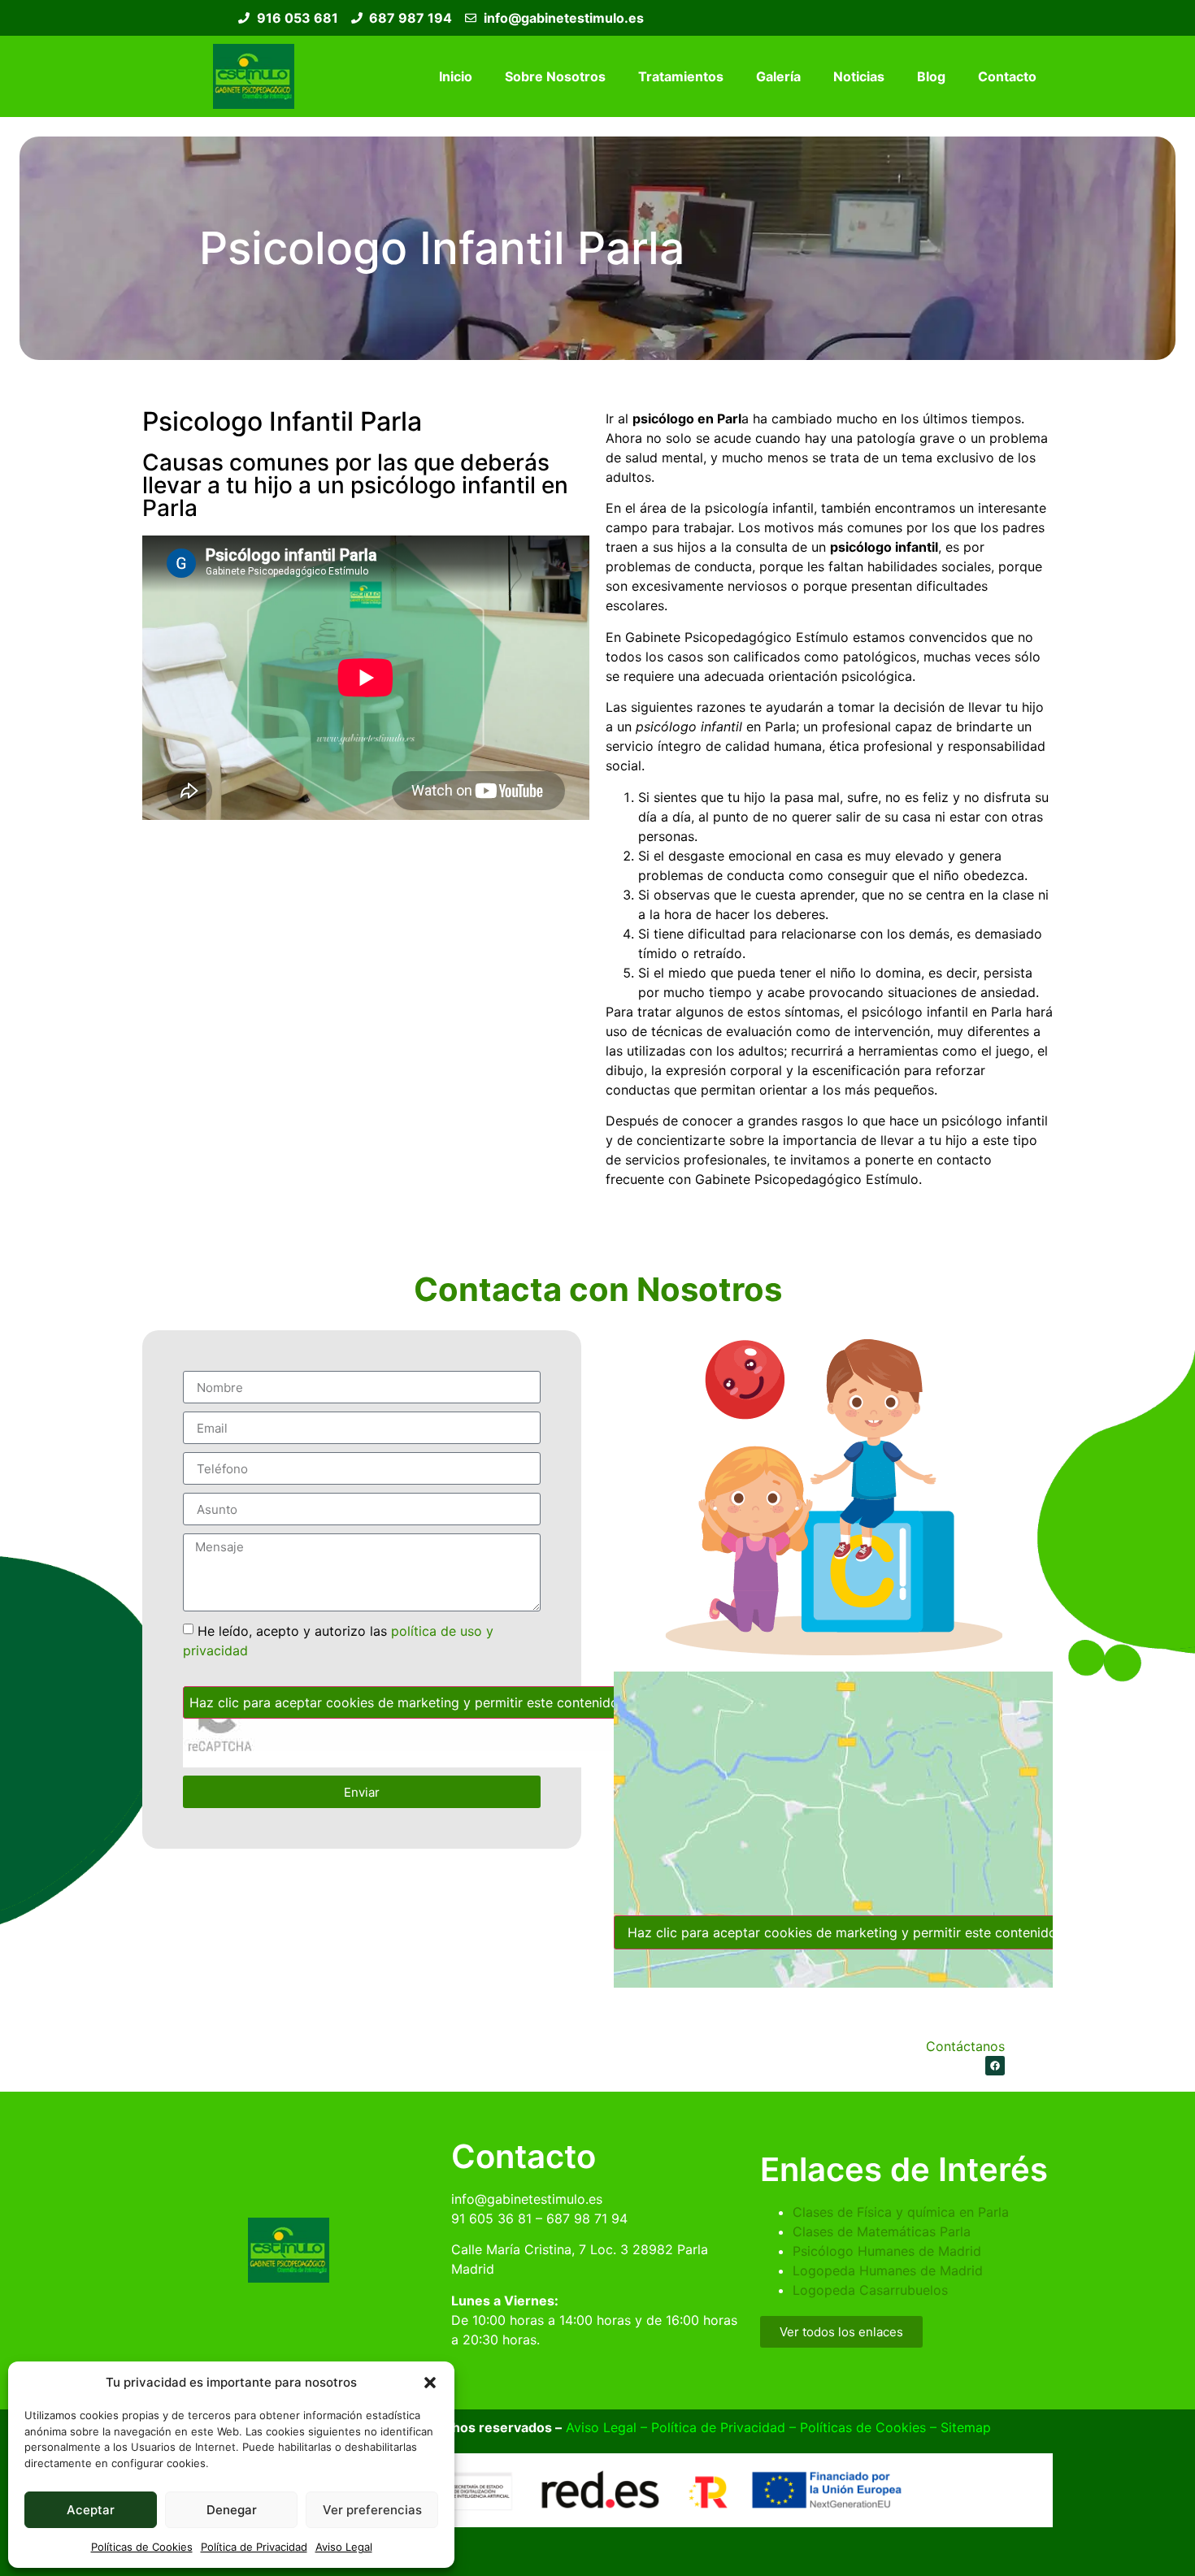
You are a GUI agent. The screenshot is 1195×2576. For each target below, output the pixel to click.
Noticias (859, 76)
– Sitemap (958, 2427)
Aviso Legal (344, 2547)
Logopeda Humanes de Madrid (888, 2270)
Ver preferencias (372, 2510)
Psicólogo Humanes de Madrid (887, 2251)
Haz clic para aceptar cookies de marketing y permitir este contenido (404, 1702)
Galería (778, 76)
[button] (430, 2383)
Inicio (456, 76)
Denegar (232, 2510)
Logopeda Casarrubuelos (870, 2290)
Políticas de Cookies (142, 2547)
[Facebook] (995, 2066)
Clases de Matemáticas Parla (882, 2231)
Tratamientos (681, 76)
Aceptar (91, 2510)
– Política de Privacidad (711, 2427)
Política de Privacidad (254, 2547)
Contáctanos (965, 2046)
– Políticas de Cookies (856, 2427)
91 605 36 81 (491, 2218)
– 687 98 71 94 (580, 2218)
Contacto (1007, 76)
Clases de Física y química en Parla (901, 2212)
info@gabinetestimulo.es (527, 2199)
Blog (931, 76)
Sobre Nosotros (555, 76)
